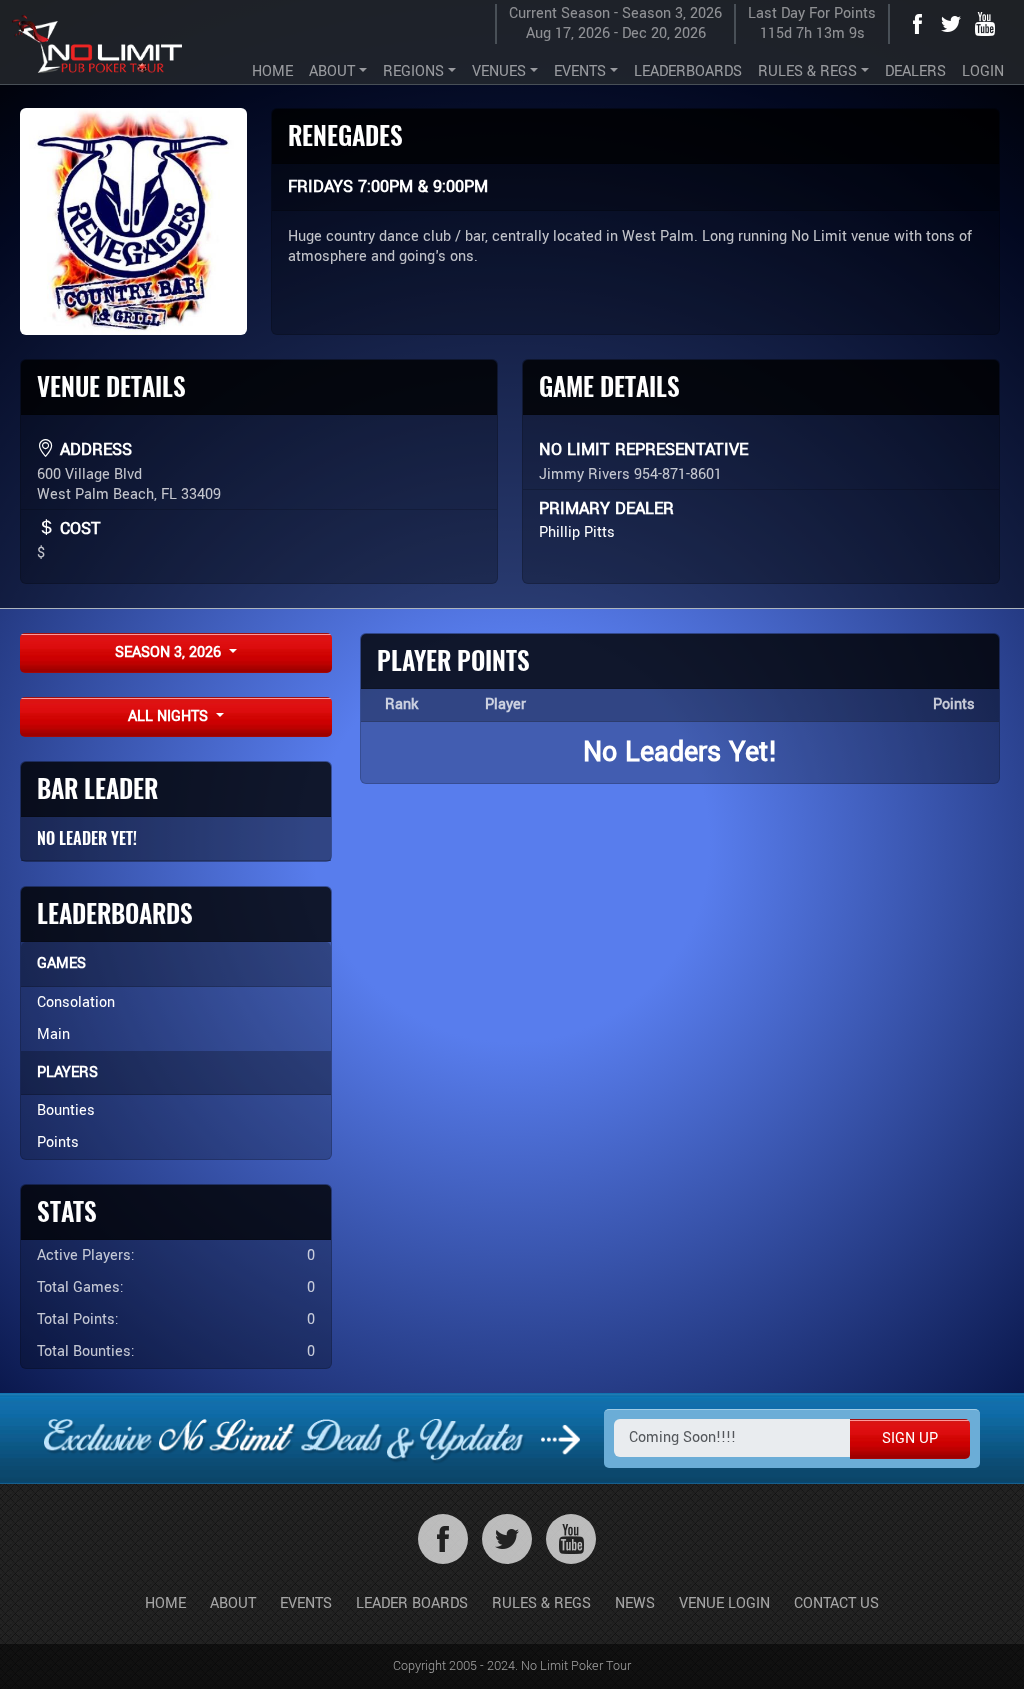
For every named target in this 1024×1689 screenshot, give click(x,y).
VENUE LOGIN (724, 1603)
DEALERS (915, 71)
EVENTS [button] (580, 71)
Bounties (66, 1110)
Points (58, 1142)
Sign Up (910, 1438)
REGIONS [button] (413, 71)
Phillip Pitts (577, 532)
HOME (272, 71)
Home (165, 1603)
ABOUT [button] (332, 71)
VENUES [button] (499, 71)
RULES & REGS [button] (807, 71)
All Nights (170, 716)
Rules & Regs (541, 1603)
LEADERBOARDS (688, 71)
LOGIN (983, 71)
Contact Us (836, 1603)
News (635, 1603)
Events (306, 1603)
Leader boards (412, 1603)
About (233, 1603)
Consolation (76, 1002)
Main (53, 1034)
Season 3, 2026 (170, 652)
